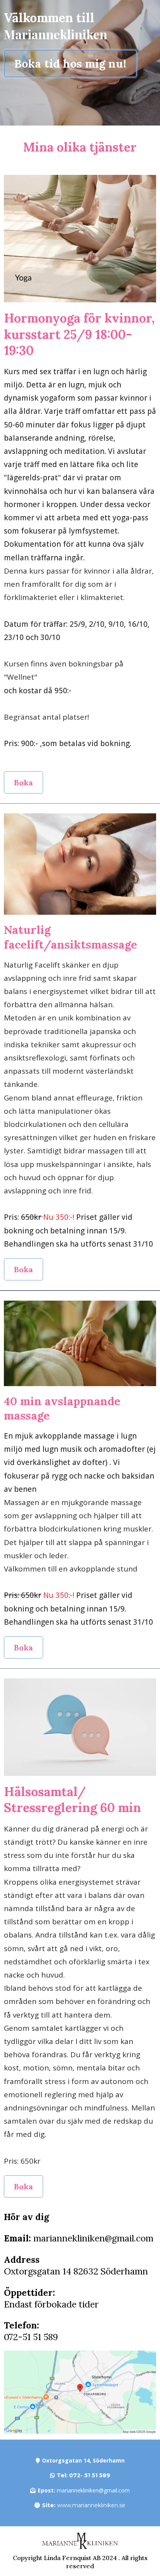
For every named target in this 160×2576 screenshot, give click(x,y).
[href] (80, 2392)
